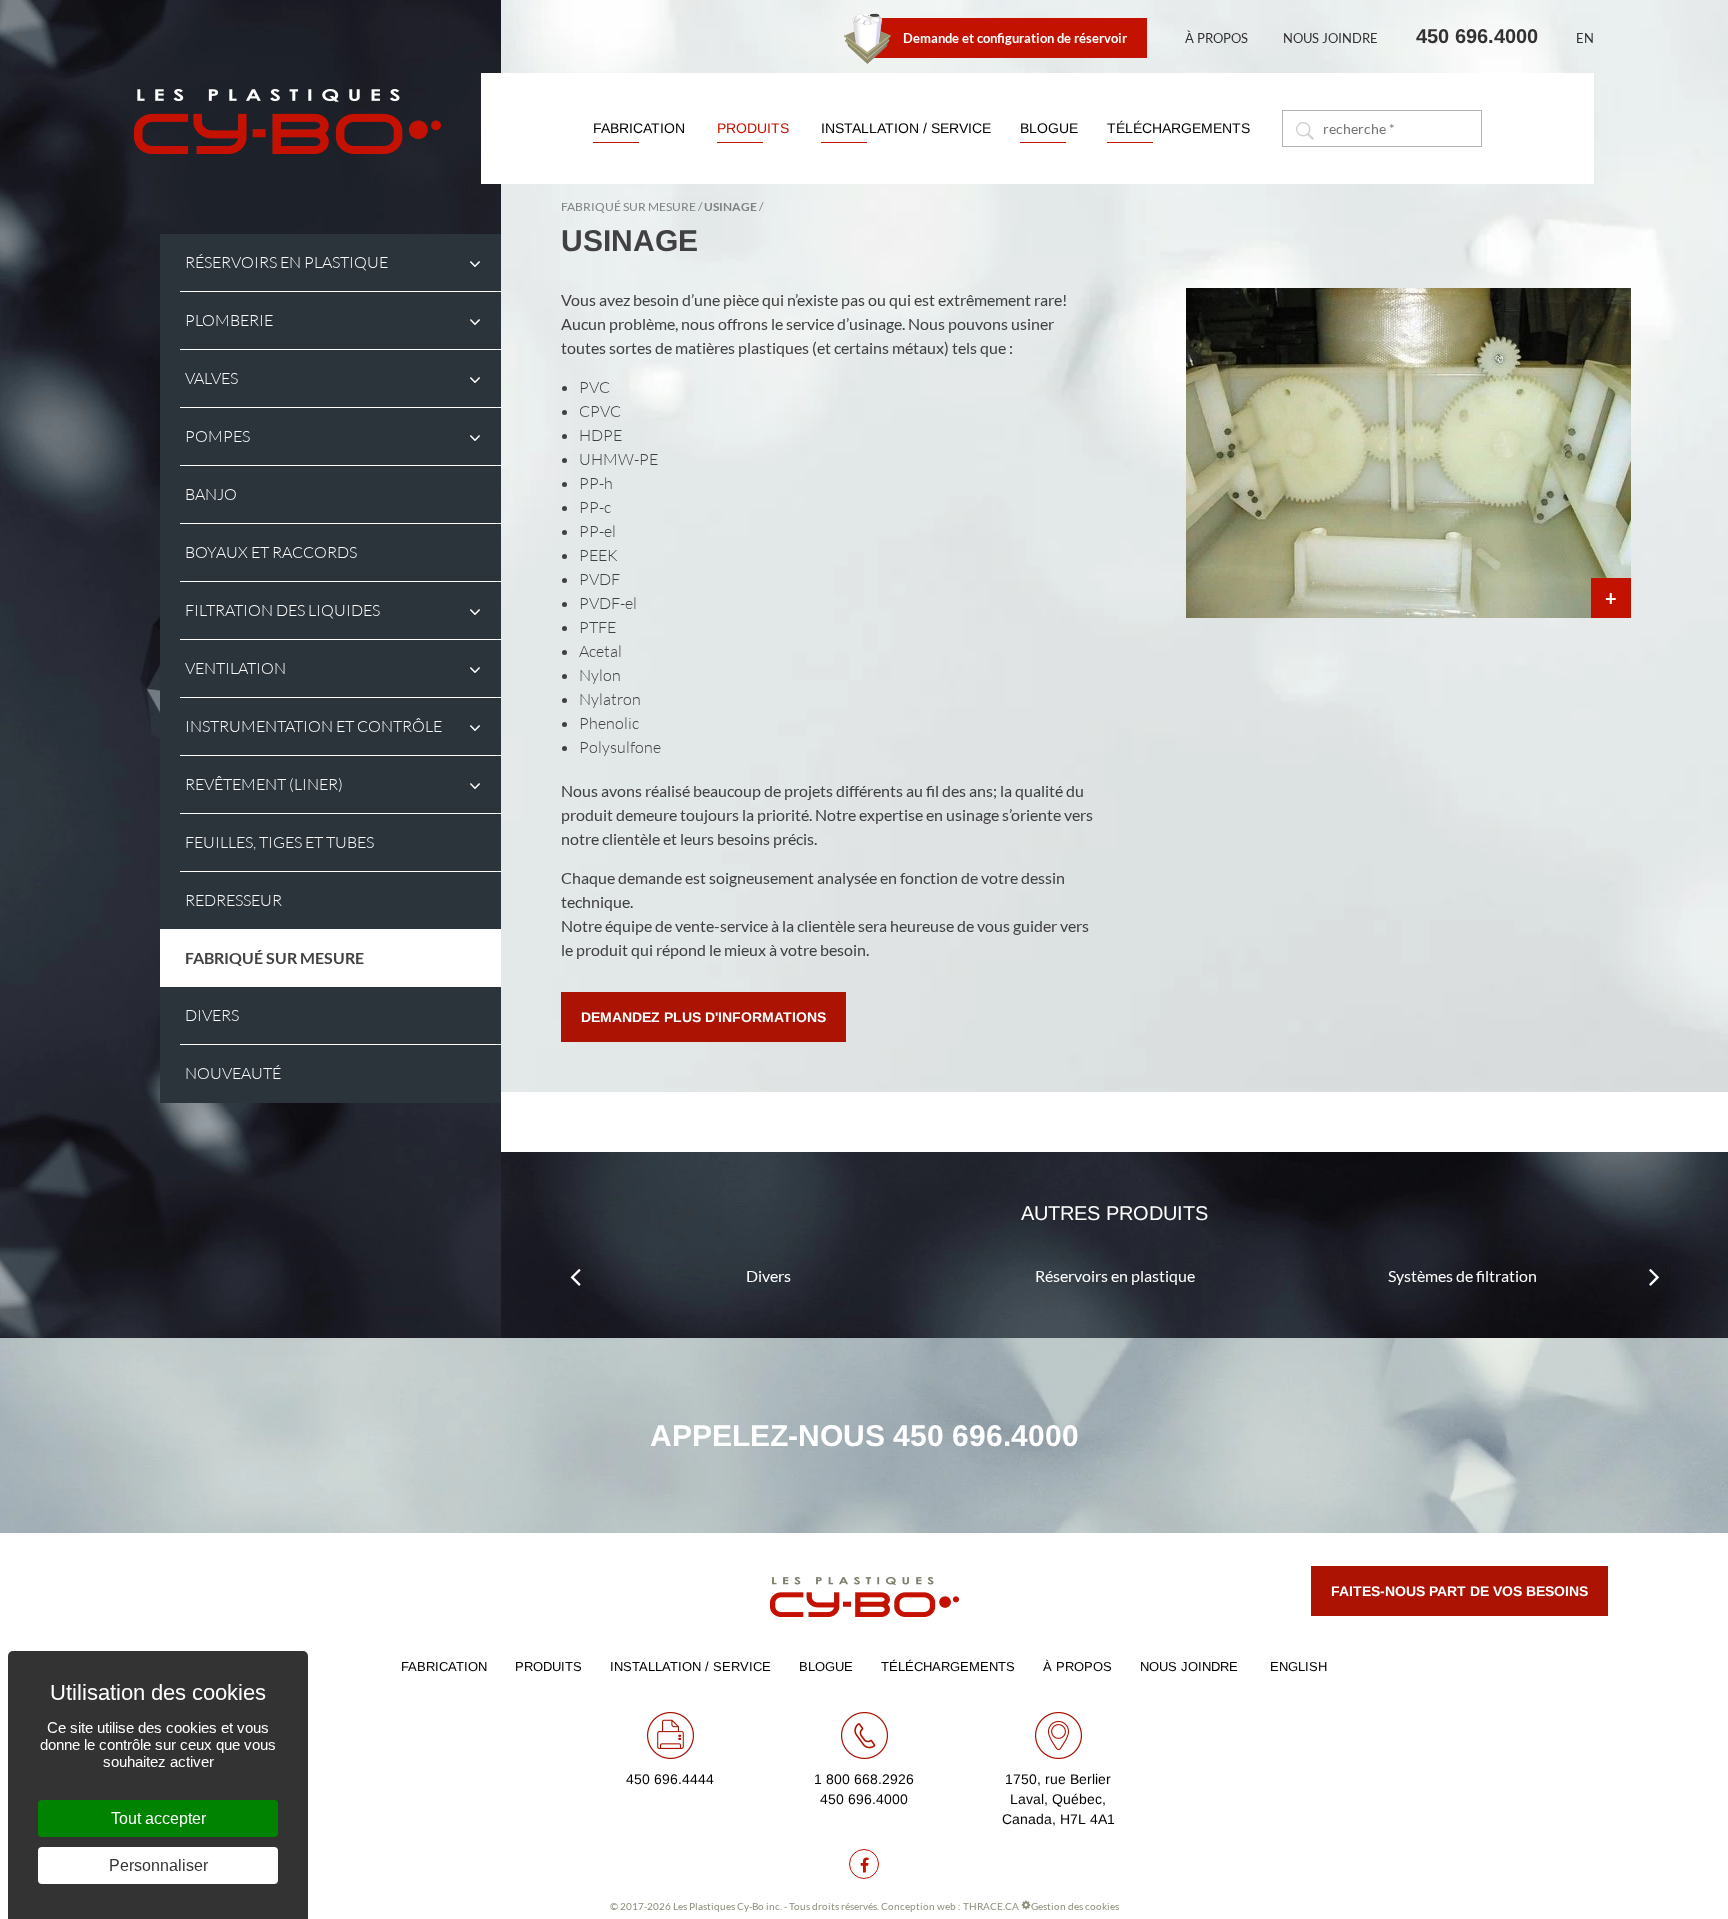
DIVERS (212, 1015)
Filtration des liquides (282, 610)
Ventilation (235, 668)
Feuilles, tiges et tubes (279, 842)
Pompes (217, 436)
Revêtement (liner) (264, 784)
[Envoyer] (1303, 128)
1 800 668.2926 (864, 1779)
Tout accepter (158, 1818)
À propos (1216, 38)
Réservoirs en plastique (286, 262)
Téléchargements (1178, 128)
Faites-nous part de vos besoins (1459, 1591)
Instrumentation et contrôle (313, 726)
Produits (753, 128)
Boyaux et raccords (271, 552)
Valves (211, 378)
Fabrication (639, 128)
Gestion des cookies (1075, 1906)
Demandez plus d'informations (703, 1017)
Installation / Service (906, 128)
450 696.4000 (1477, 36)
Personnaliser (158, 1865)
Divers (768, 1275)
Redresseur (233, 900)
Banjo (211, 494)
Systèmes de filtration (1462, 1275)
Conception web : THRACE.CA (950, 1906)
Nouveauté (233, 1073)
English (1298, 1666)
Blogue (1049, 128)
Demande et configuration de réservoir (1015, 38)
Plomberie (229, 320)
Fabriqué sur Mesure (274, 957)
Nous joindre (1330, 38)
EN (1585, 38)
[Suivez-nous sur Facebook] (864, 1864)
